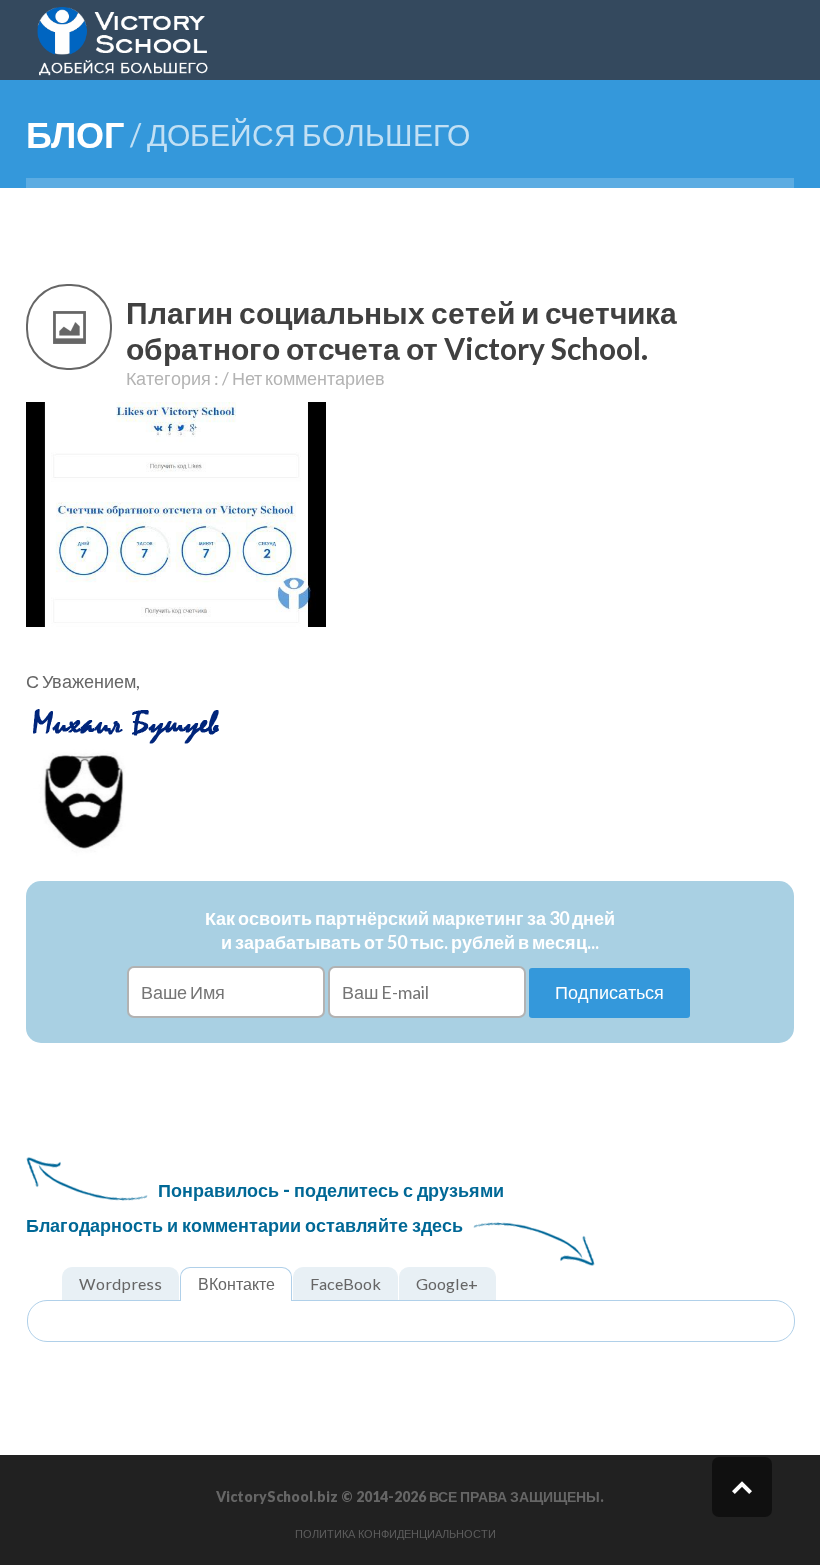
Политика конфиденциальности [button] (395, 1534)
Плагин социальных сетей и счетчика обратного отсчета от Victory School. (401, 330)
